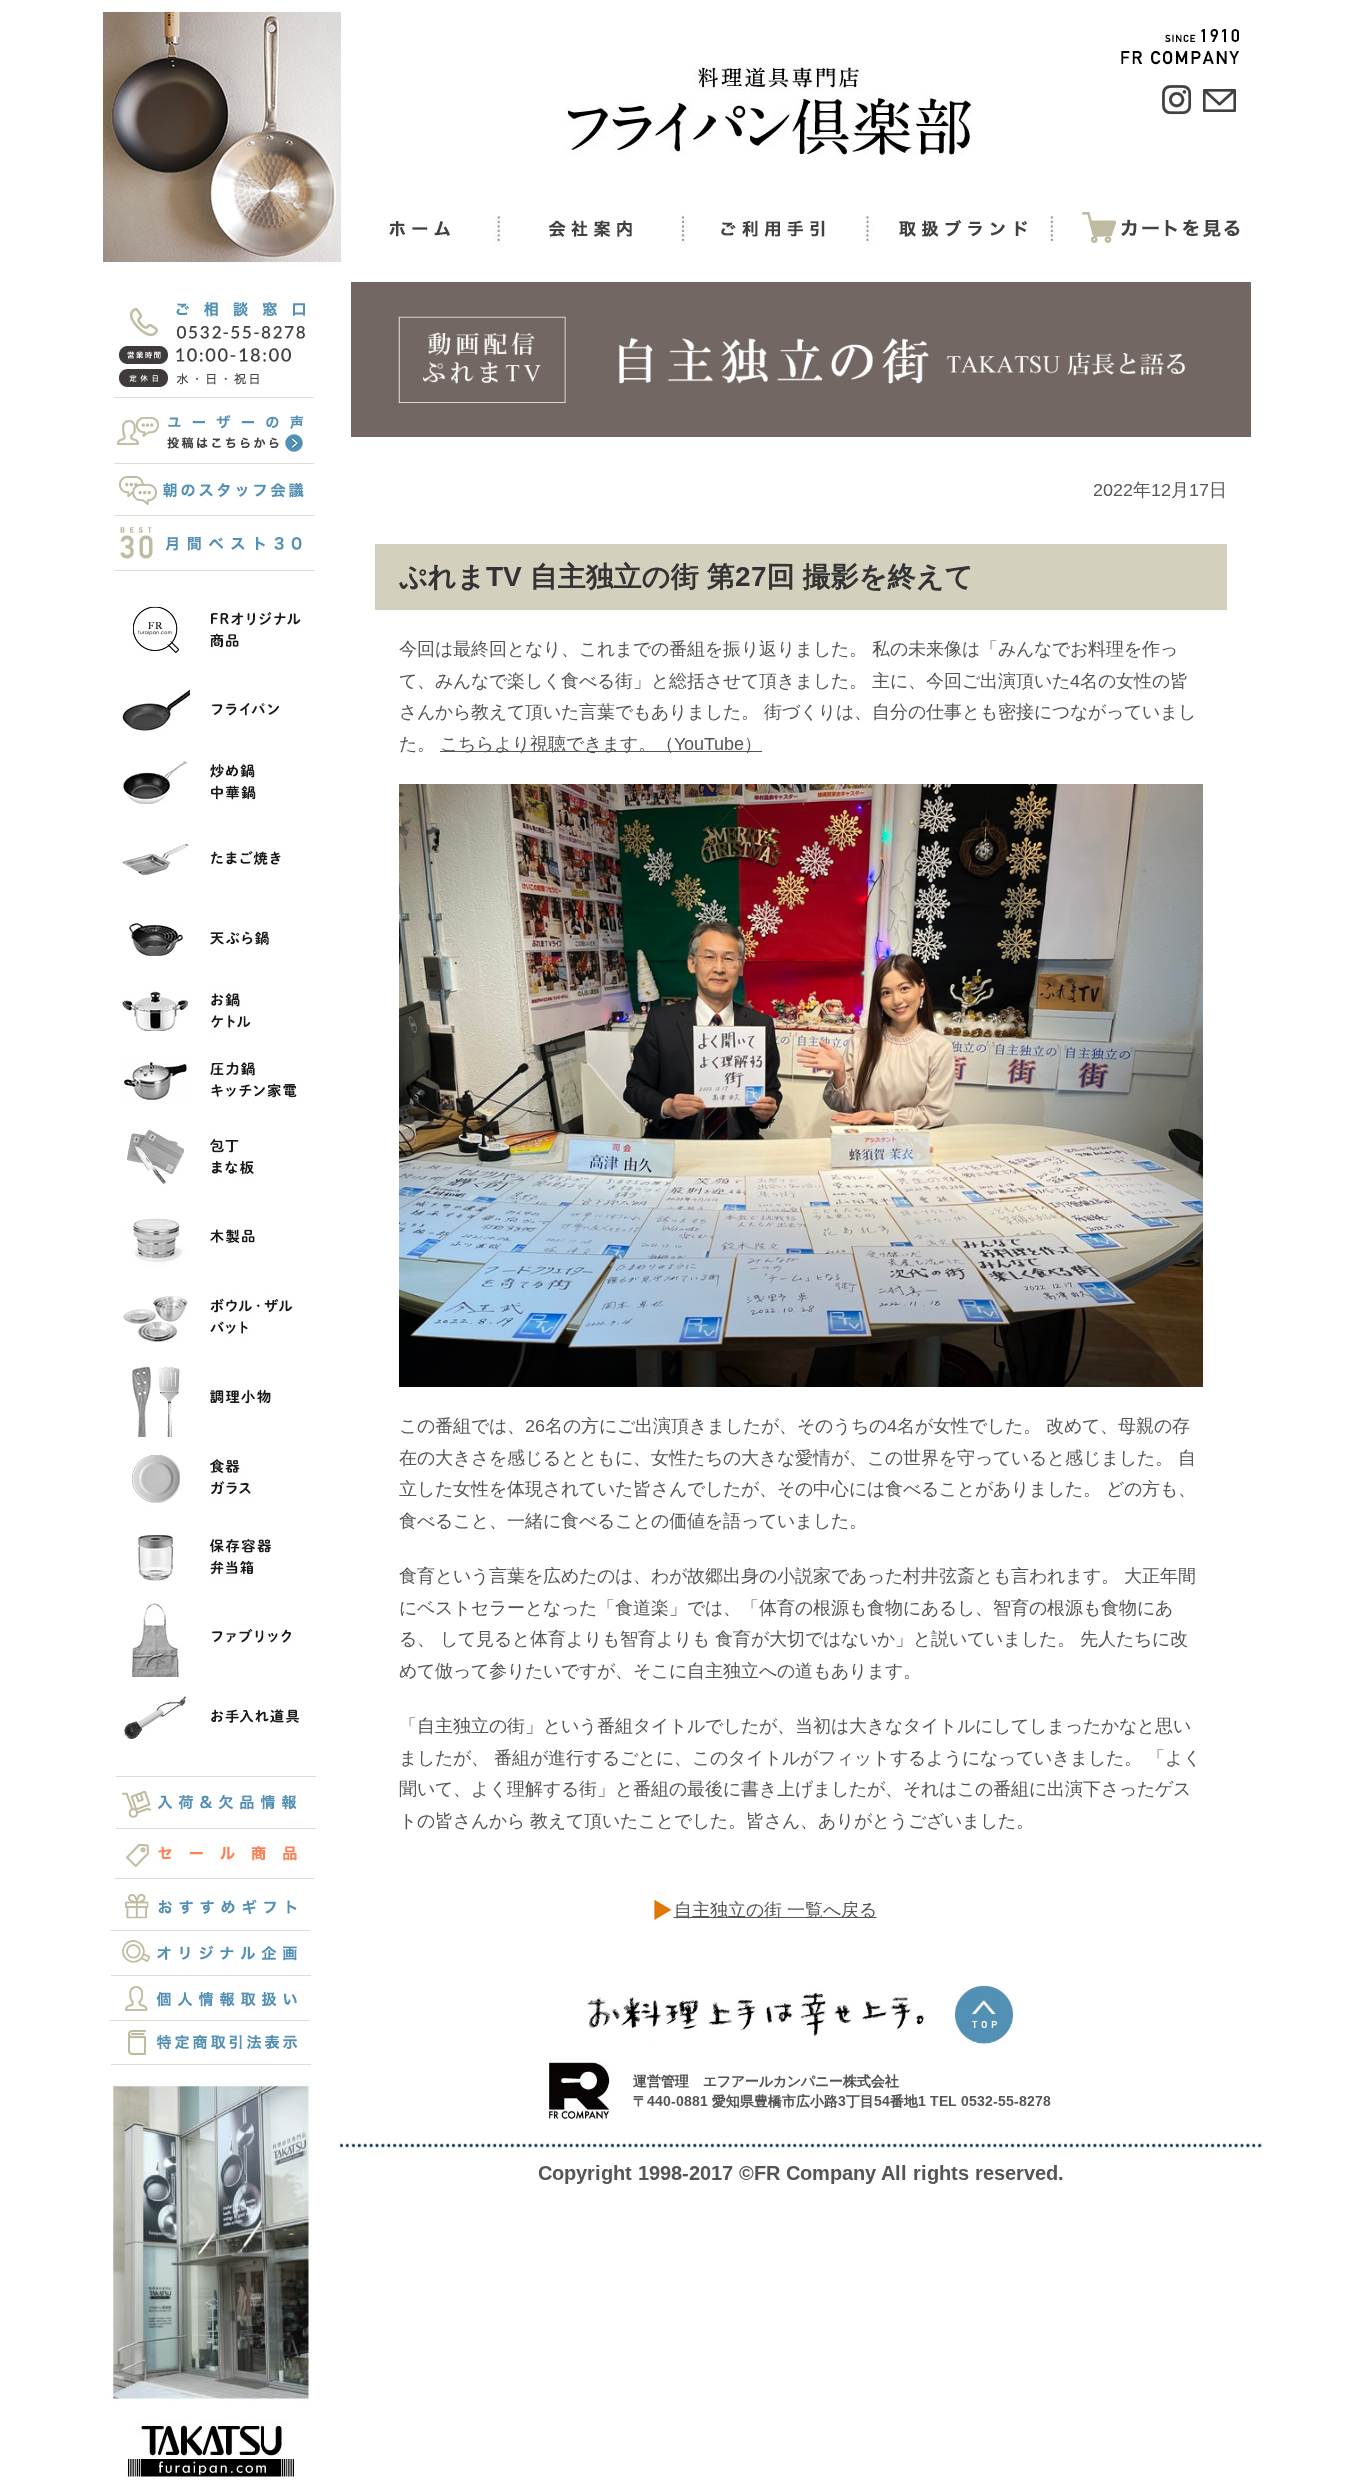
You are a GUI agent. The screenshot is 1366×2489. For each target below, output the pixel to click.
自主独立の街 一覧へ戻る (775, 1910)
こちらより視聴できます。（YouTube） (601, 744)
